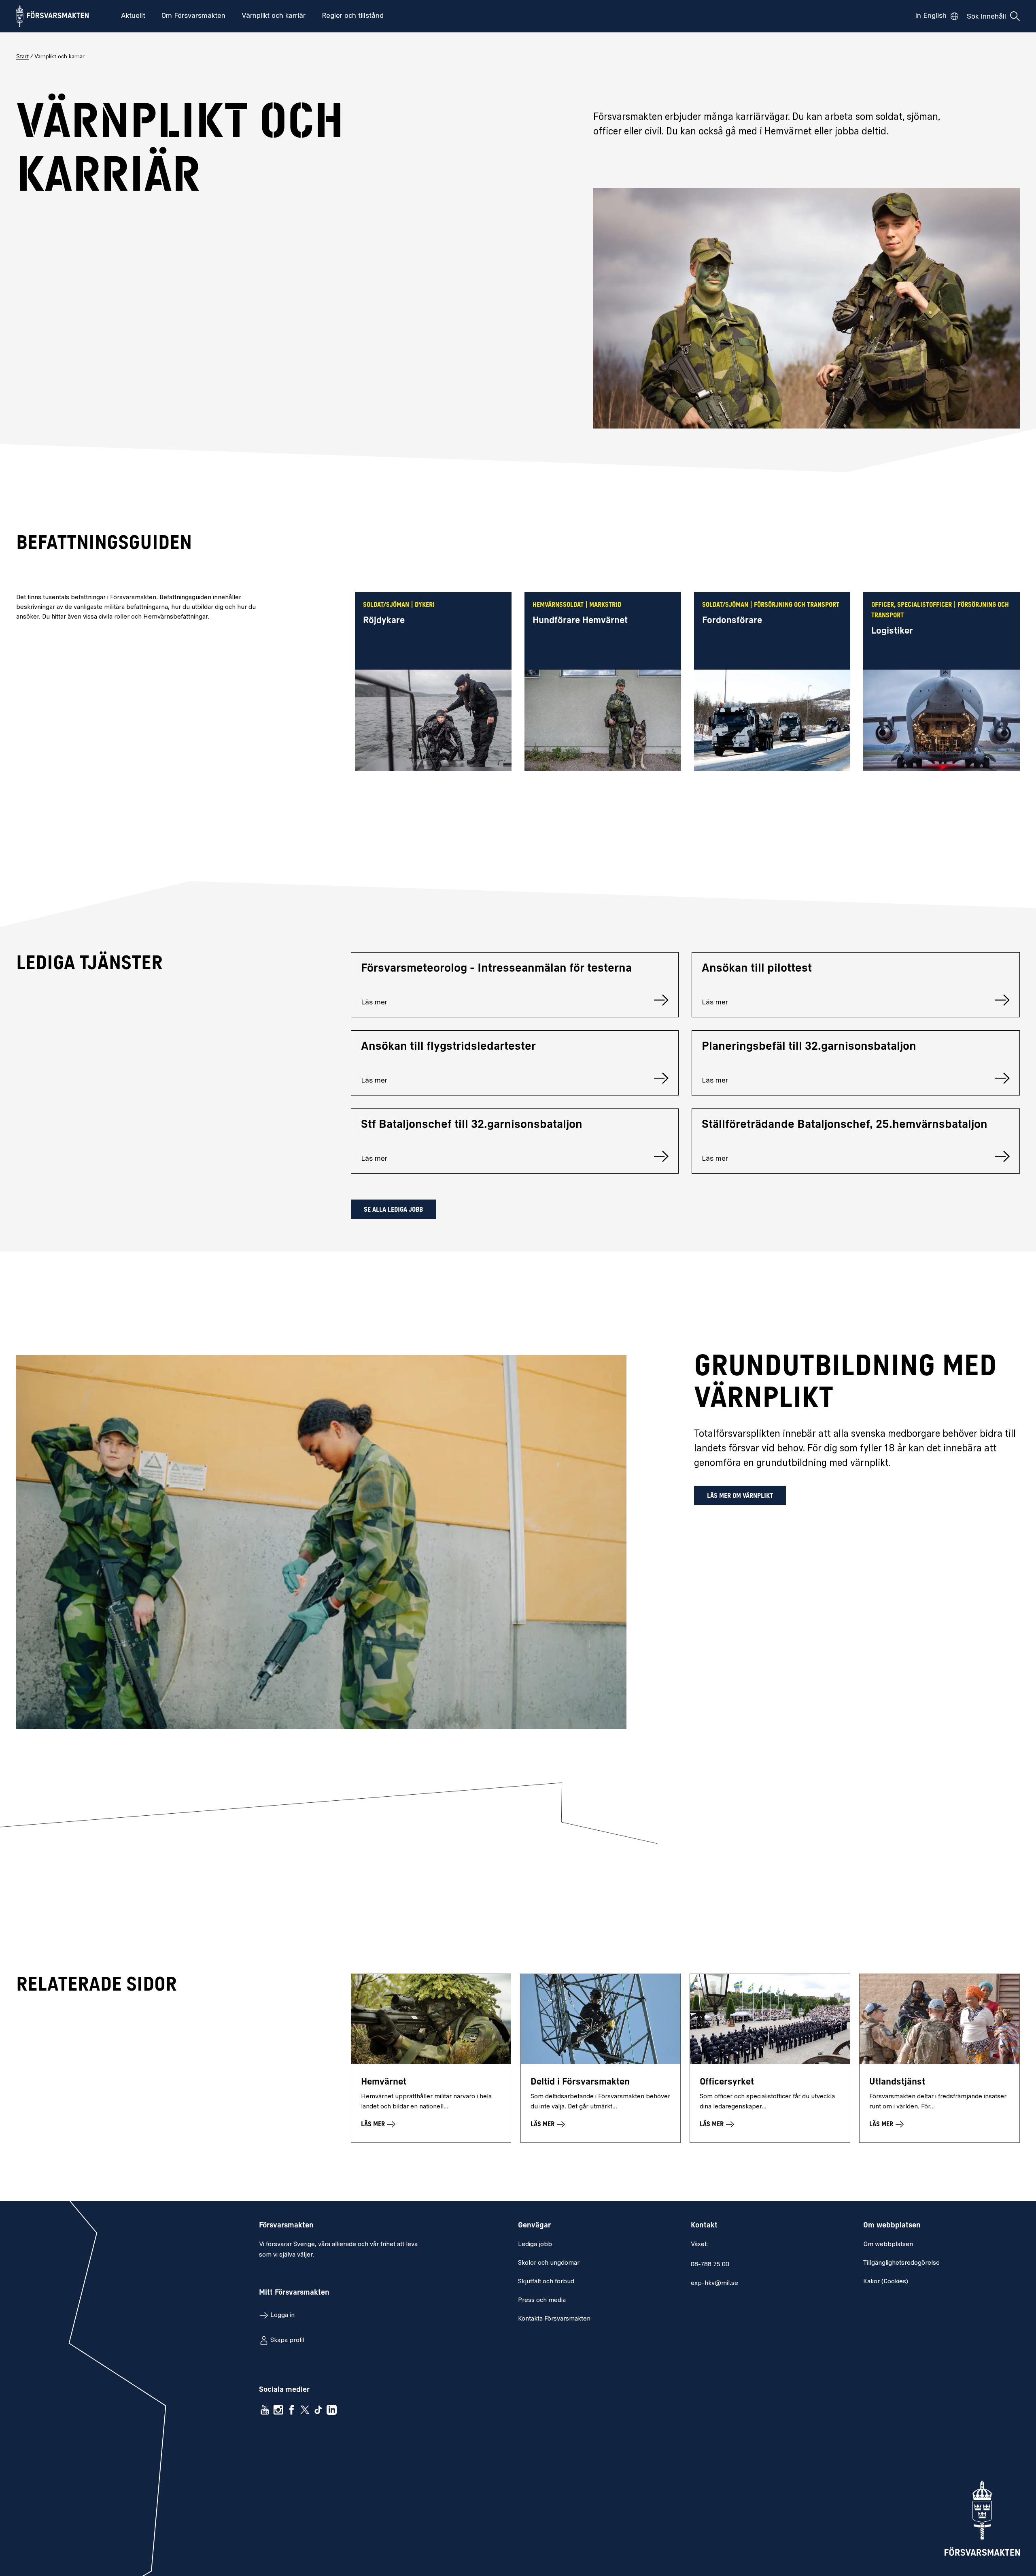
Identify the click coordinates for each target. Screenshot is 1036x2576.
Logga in (282, 2315)
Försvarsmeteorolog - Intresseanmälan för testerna (496, 969)
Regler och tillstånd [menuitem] (353, 16)
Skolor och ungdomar (549, 2263)
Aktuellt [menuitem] (133, 16)
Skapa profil (287, 2340)
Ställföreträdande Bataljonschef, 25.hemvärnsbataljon (845, 1125)
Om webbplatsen (888, 2244)
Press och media (542, 2300)
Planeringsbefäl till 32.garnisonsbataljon (809, 1047)
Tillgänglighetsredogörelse (901, 2263)
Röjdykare (384, 621)
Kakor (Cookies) (886, 2282)
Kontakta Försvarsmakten (554, 2319)
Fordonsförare (732, 621)
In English (931, 16)
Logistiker (892, 631)
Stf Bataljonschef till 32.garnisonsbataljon (472, 1125)
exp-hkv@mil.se (714, 2283)
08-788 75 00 (710, 2265)
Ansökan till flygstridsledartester (448, 1047)
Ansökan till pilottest (757, 969)
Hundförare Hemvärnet (580, 621)
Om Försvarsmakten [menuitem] (193, 16)
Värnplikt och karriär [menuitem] (274, 16)
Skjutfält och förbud (546, 2282)
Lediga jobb (535, 2244)
